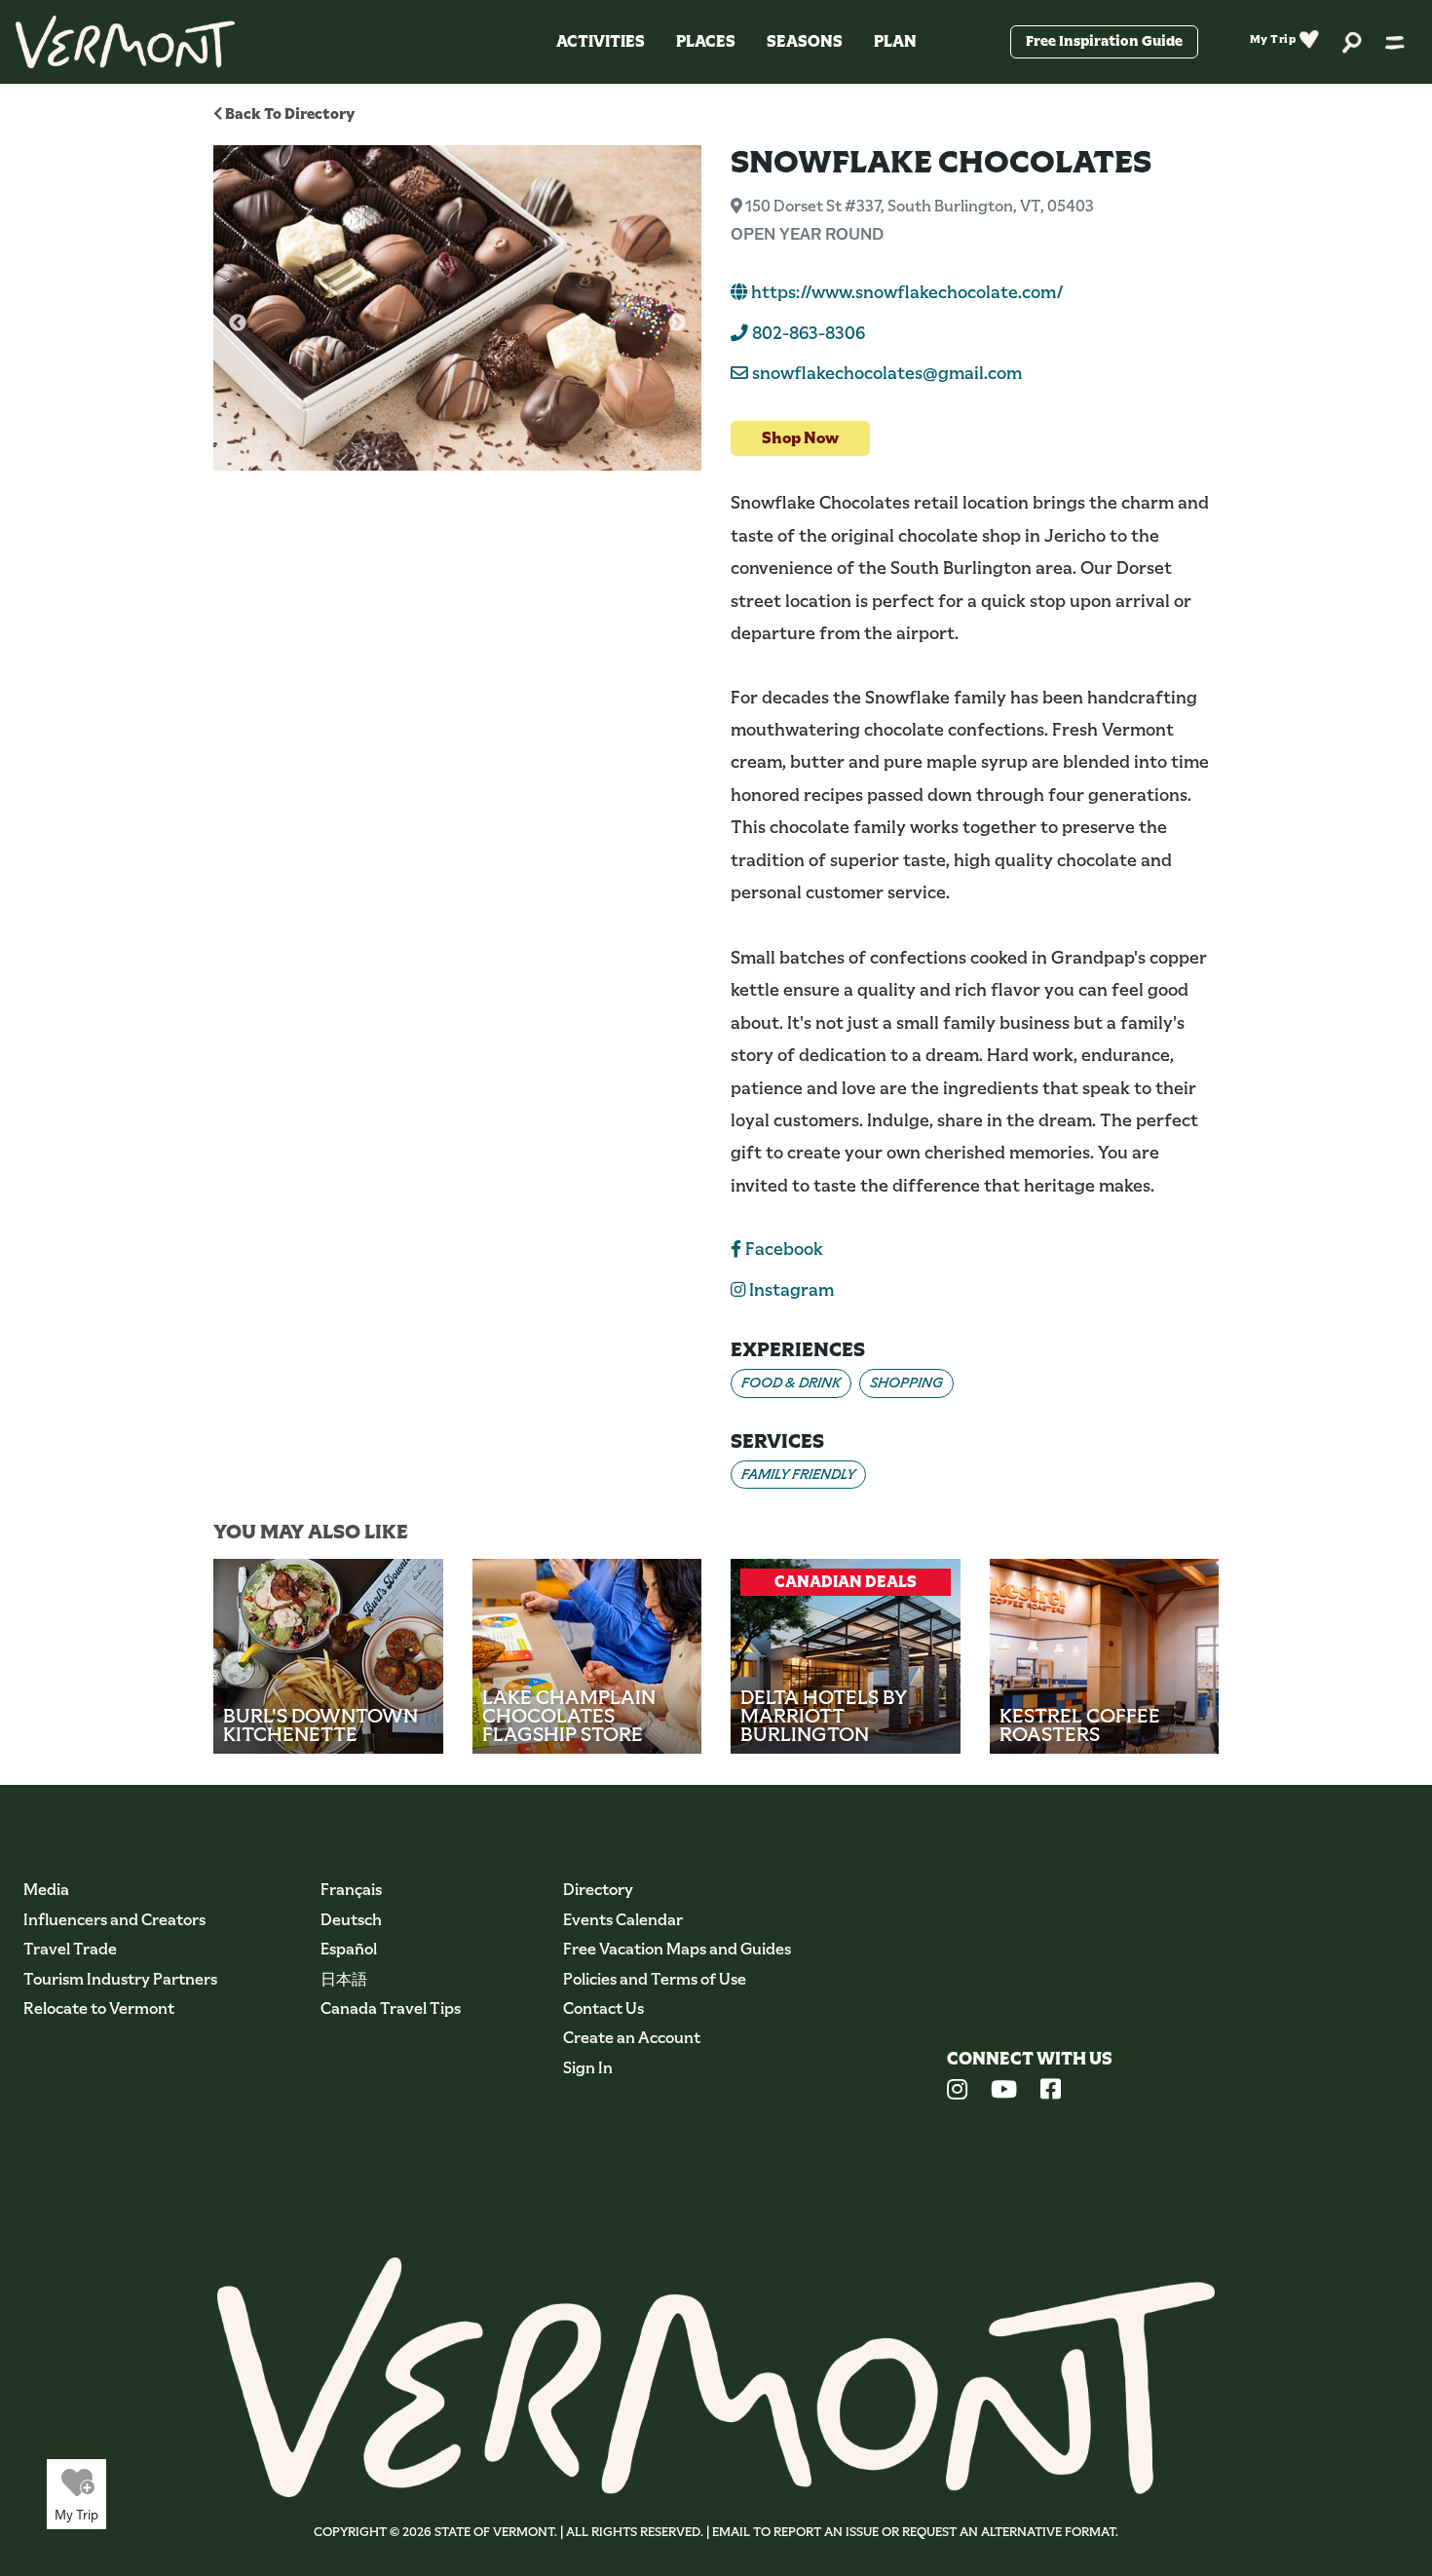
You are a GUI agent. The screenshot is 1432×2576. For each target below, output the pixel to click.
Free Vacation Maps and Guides (677, 1949)
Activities (601, 41)
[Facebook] (1051, 2092)
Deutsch (351, 1920)
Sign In (588, 2068)
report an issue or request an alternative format (944, 2532)
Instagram (790, 1290)
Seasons (805, 41)
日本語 (344, 1979)
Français (351, 1890)
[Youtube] (1004, 2092)
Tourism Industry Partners (120, 1979)
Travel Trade (70, 1949)
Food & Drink (791, 1383)
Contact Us (603, 2008)
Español (349, 1949)
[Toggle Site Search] (1352, 41)
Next (677, 323)
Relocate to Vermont (99, 2008)
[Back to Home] (125, 42)
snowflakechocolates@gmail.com (887, 373)
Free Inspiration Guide (1104, 41)
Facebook (782, 1249)
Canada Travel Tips (391, 2008)
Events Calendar (623, 1920)
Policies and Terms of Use (655, 1979)
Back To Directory (288, 114)
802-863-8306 (807, 333)
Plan (895, 41)
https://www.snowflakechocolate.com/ (905, 292)
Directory (598, 1890)
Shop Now (800, 438)
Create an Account (632, 2038)
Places (706, 41)
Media (46, 1890)
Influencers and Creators (114, 1920)
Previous (238, 323)
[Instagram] (957, 2092)
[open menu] (1395, 42)
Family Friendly (798, 1474)
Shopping (906, 1383)
